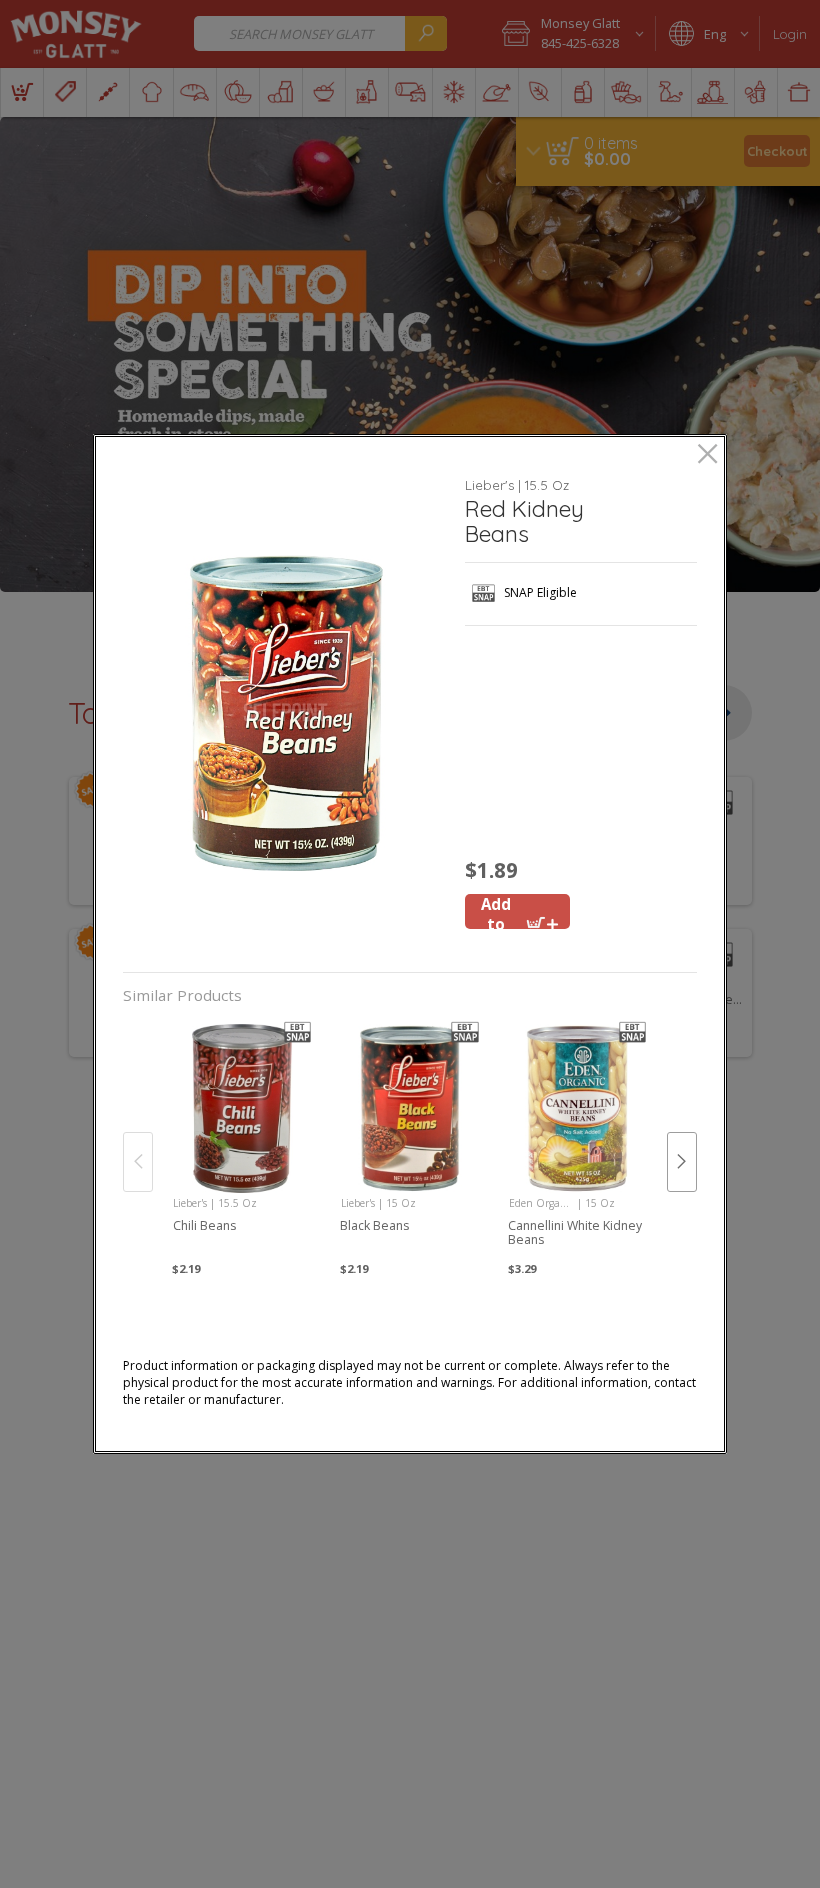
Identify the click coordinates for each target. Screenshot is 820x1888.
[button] (286, 713)
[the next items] (682, 1162)
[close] (707, 455)
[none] (242, 1141)
